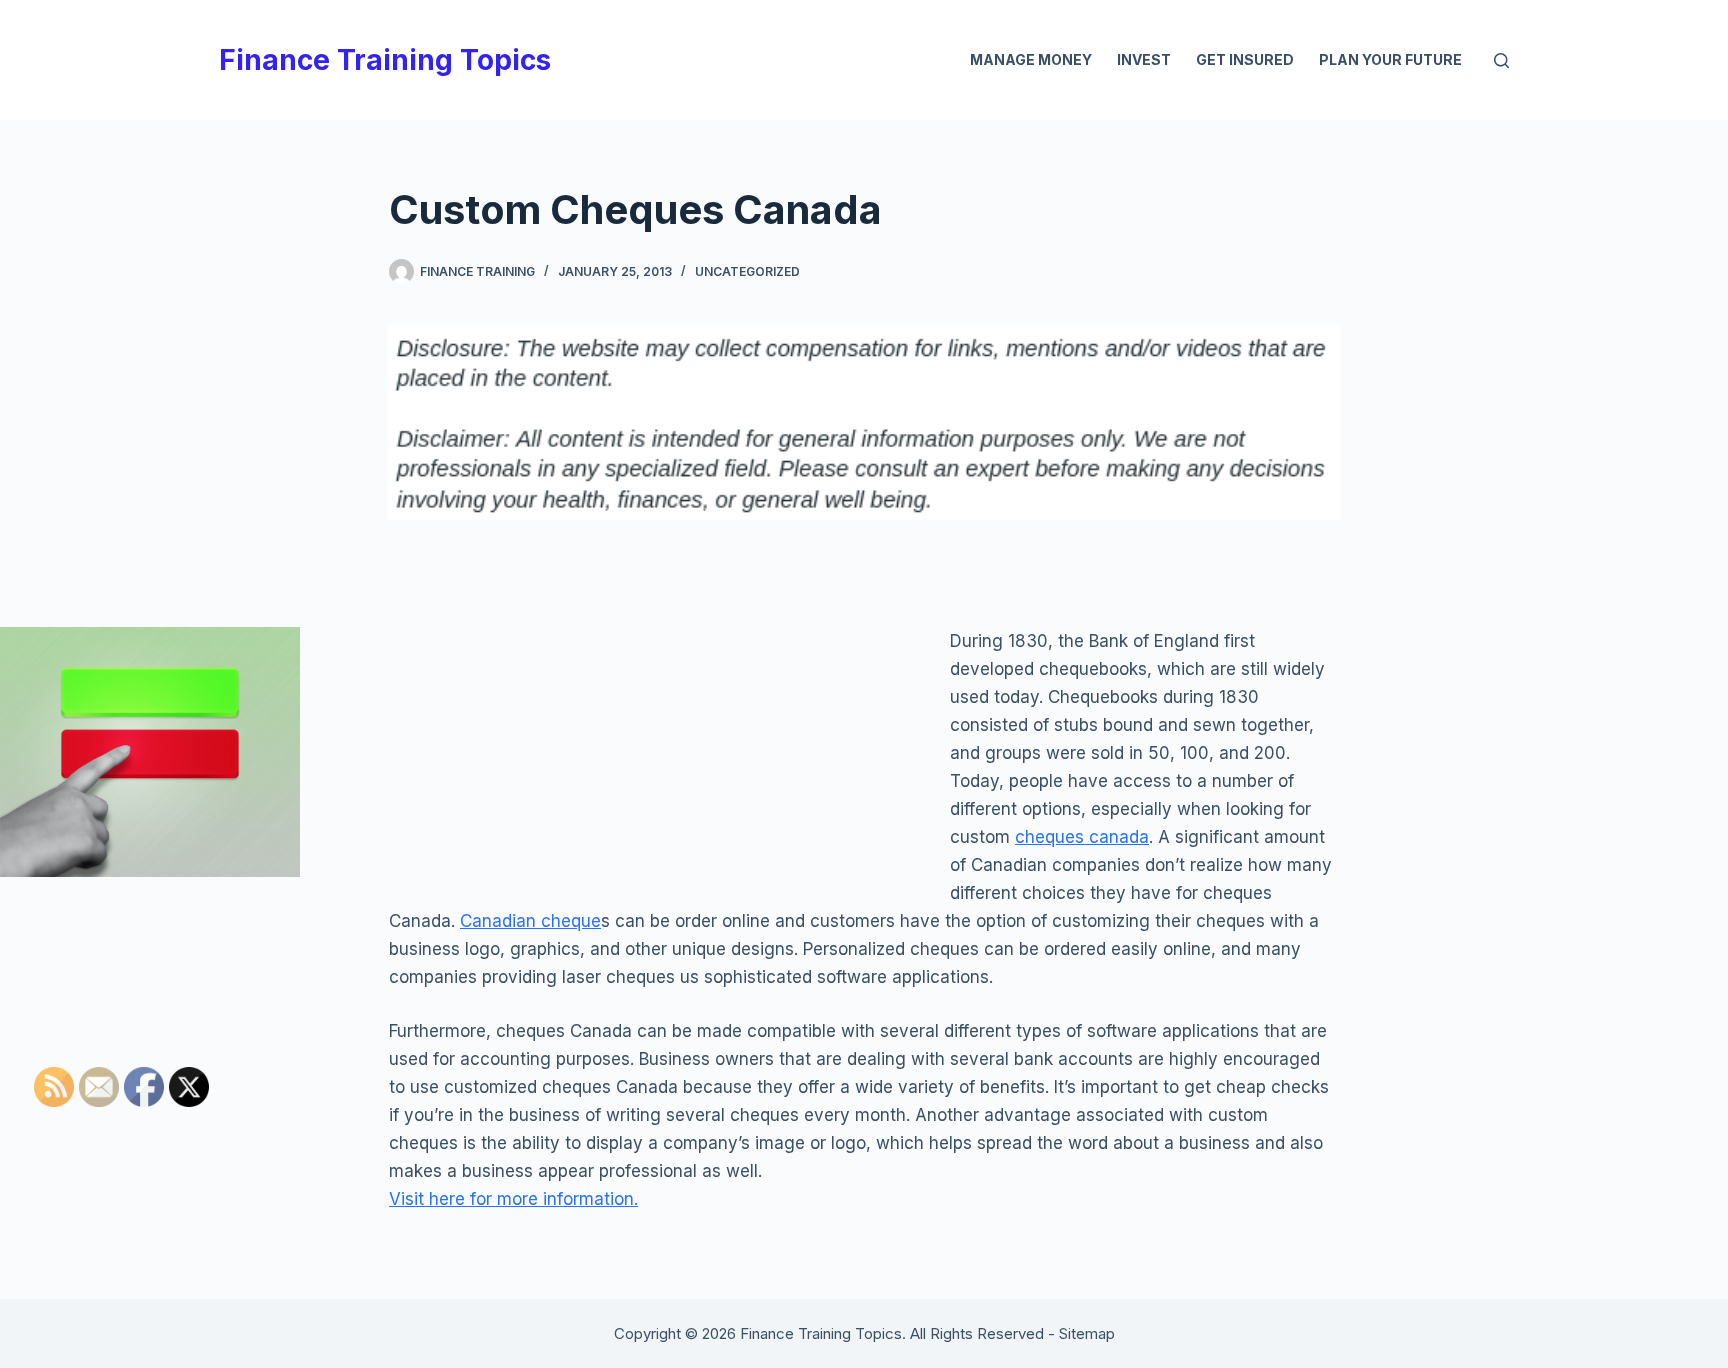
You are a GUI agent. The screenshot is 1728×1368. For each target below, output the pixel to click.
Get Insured (1245, 59)
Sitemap (1087, 1333)
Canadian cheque (530, 921)
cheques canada (1082, 837)
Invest (1144, 59)
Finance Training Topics (385, 60)
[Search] (1501, 60)
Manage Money (1031, 59)
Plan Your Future (1390, 59)
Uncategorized (747, 271)
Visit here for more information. (513, 1199)
